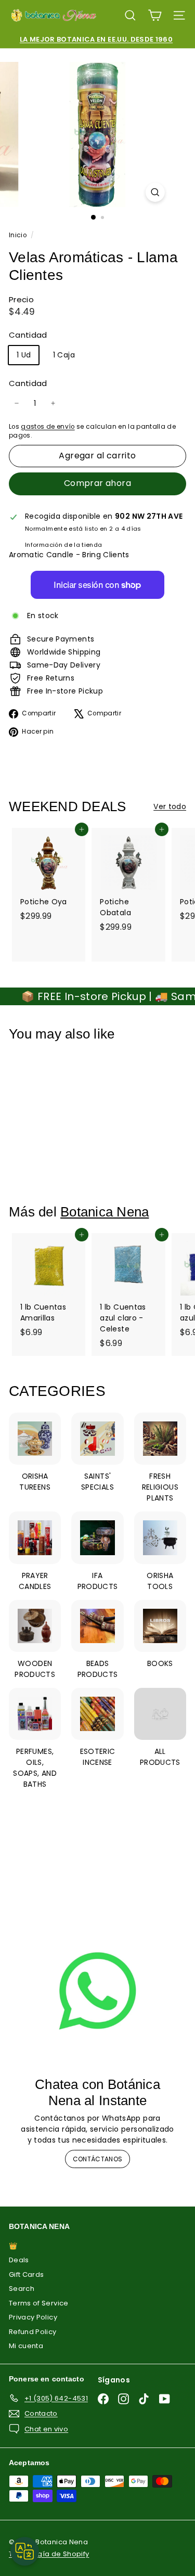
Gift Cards (27, 2274)
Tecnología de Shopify (49, 2554)
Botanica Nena (105, 1212)
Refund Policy (33, 2332)
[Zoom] (155, 192)
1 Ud (24, 355)
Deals (19, 2260)
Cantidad (28, 383)
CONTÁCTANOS (98, 2159)
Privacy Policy (33, 2317)
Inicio (18, 235)
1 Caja (64, 355)
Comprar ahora (97, 483)
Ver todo (170, 806)
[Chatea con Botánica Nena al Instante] (97, 1991)
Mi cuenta (26, 2346)
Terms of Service (39, 2303)
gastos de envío (48, 427)
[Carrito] (155, 15)
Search (22, 2289)
